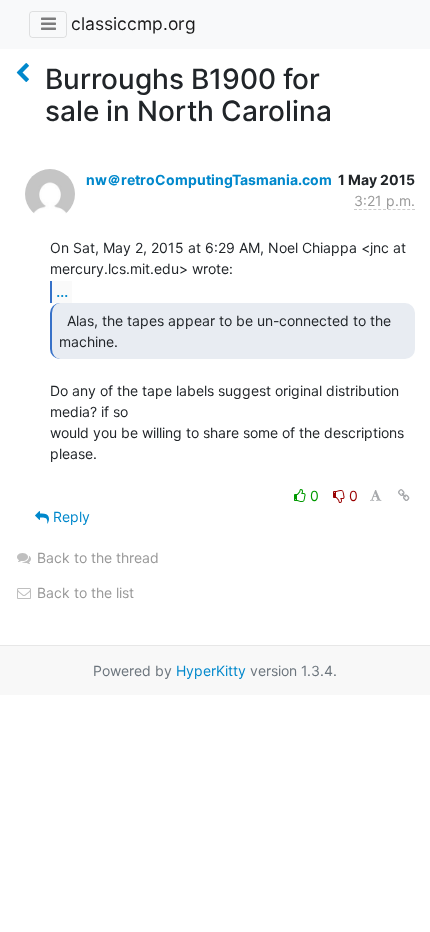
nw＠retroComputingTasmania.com (209, 179)
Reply (69, 516)
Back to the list (83, 592)
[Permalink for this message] (404, 495)
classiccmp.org (133, 23)
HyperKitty (211, 670)
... (62, 291)
